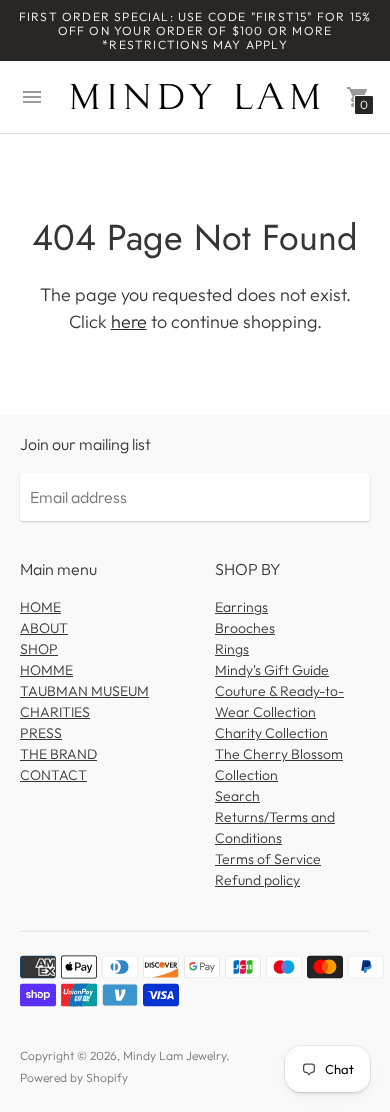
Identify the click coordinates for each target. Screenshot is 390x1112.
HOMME (46, 670)
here (129, 321)
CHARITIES (55, 712)
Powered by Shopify (74, 1077)
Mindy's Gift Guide (272, 670)
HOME (40, 607)
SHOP (39, 649)
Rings (232, 649)
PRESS (41, 733)
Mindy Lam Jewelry (174, 1055)
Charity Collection (271, 733)
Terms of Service (268, 859)
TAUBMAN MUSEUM (84, 691)
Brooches (245, 628)
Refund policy (257, 880)
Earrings (241, 607)
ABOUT (44, 628)
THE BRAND (58, 754)
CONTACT (53, 775)
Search (237, 796)
